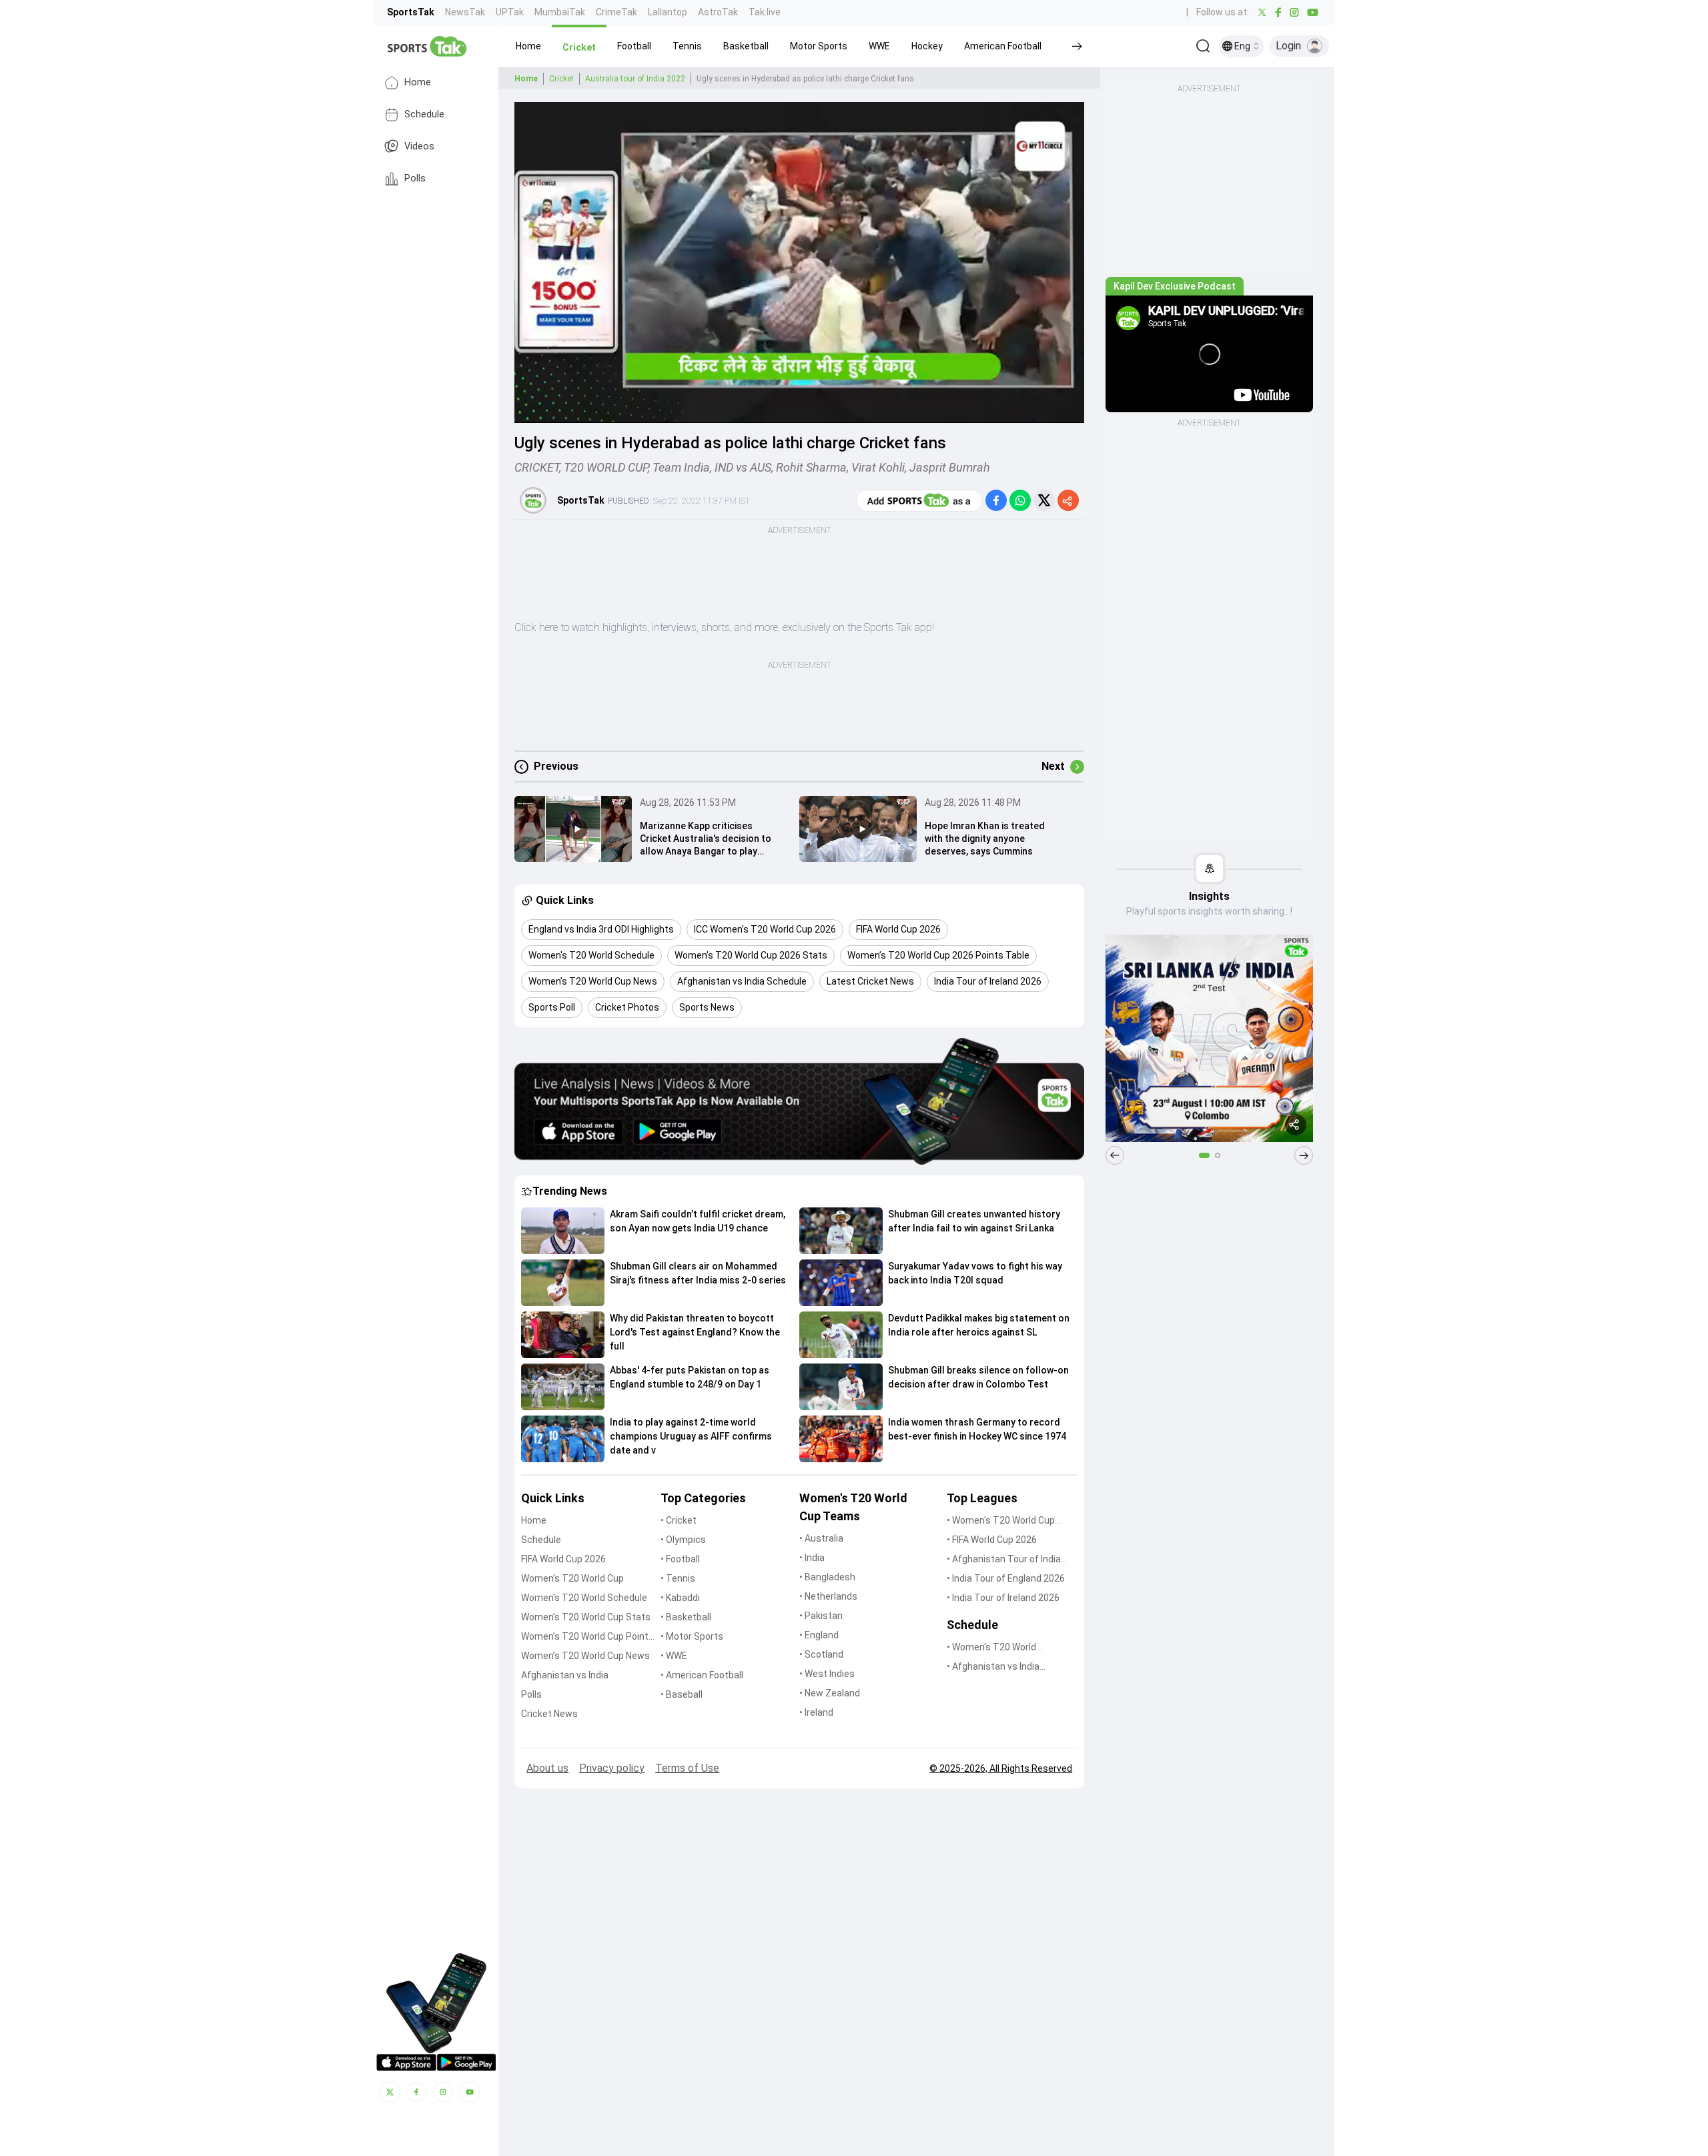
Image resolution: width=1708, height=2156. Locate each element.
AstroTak (718, 12)
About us (547, 1768)
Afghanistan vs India (565, 1675)
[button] (528, 46)
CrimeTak (616, 12)
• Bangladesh (827, 1577)
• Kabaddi (680, 1598)
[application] (799, 262)
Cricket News (549, 1714)
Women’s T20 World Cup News (585, 1656)
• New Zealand (830, 1693)
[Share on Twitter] (1044, 500)
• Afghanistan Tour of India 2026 (1004, 1560)
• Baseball (682, 1694)
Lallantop (668, 12)
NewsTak (465, 12)
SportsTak (411, 12)
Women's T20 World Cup (572, 1578)
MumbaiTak (560, 12)
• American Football (702, 1675)
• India (812, 1558)
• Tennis (678, 1578)
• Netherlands (828, 1596)
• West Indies (827, 1674)
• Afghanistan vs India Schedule (993, 1667)
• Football (680, 1559)
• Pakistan (821, 1616)
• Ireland (816, 1712)
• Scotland (821, 1654)
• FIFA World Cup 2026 (992, 1540)
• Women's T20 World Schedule (991, 1648)
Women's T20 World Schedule (584, 1598)
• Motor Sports (692, 1636)
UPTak (510, 12)
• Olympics (683, 1540)
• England (819, 1635)
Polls (415, 178)
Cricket (561, 79)
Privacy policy (612, 1768)
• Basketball (686, 1617)
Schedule (424, 114)
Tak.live (765, 12)
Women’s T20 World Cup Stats (586, 1617)
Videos (419, 146)
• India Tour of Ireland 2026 (1003, 1598)
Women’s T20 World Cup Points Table (587, 1637)
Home (418, 82)
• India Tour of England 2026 (1006, 1578)
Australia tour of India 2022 (635, 79)
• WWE (674, 1656)
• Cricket (679, 1520)
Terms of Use (687, 1768)
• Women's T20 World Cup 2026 (1001, 1521)
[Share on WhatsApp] (1020, 500)
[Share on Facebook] (996, 500)
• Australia (821, 1538)
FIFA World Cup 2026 (563, 1559)
